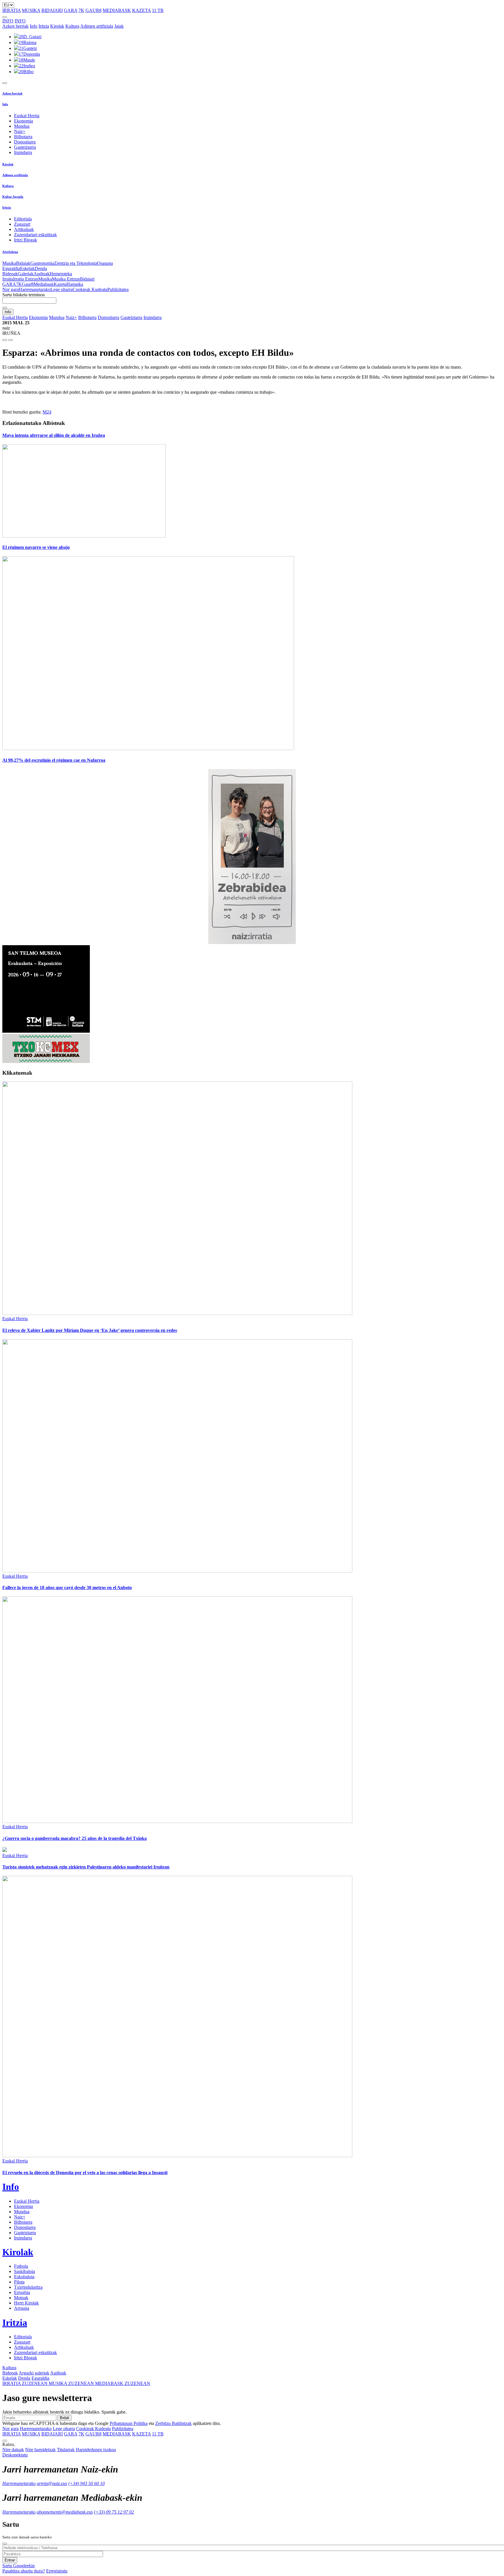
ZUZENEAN (26, 2383)
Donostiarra (25, 142)
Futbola (21, 2266)
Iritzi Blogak (26, 240)
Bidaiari (87, 279)
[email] (10, 340)
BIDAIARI (52, 10)
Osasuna (105, 263)
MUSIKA (31, 10)
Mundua (22, 126)
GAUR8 (93, 10)
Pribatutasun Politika (129, 2423)
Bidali (64, 2418)
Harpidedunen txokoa (96, 2450)
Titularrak (66, 2450)
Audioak (42, 274)
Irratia (8, 279)
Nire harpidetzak (40, 2450)
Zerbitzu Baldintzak (173, 2423)
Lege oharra (62, 289)
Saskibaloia (24, 2271)
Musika (9, 263)
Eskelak (27, 268)
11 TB (158, 10)
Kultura (72, 26)
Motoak (21, 2298)
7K (81, 10)
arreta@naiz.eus (52, 2483)
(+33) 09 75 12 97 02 (114, 2512)
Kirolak (57, 26)
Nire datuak (13, 2450)
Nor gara (10, 289)
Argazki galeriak (34, 2373)
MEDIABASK (117, 10)
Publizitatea (118, 289)
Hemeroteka (61, 274)
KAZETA (141, 10)
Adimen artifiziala (97, 26)
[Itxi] (5, 2544)
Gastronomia (42, 263)
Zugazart (22, 224)
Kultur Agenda (13, 197)
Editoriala (23, 219)
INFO (8, 21)
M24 (47, 412)
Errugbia (22, 2292)
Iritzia (44, 26)
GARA (71, 10)
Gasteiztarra (25, 147)
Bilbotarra (23, 137)
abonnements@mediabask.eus (65, 2512)
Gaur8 (28, 284)
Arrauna (22, 2308)
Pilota (19, 2282)
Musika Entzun (66, 279)
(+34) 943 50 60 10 (86, 2483)
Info (34, 26)
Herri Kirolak (26, 2303)
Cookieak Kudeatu (90, 289)
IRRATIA (12, 10)
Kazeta (60, 284)
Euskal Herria (27, 116)
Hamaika (75, 284)
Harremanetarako (35, 289)
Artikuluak (24, 229)
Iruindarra (23, 152)
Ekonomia (23, 121)
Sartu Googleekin (19, 2566)
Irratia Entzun (26, 279)
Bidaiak (23, 263)
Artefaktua (10, 252)
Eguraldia (11, 268)
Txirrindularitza (28, 2287)
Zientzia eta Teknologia (76, 263)
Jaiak (119, 26)
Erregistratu (57, 2571)
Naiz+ (20, 131)
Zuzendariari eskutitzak (35, 235)
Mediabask (44, 284)
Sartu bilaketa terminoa (23, 295)
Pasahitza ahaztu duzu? (24, 2571)
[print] (5, 340)
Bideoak (10, 274)
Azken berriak (15, 26)
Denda (41, 268)
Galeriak (26, 274)
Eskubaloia (24, 2277)
